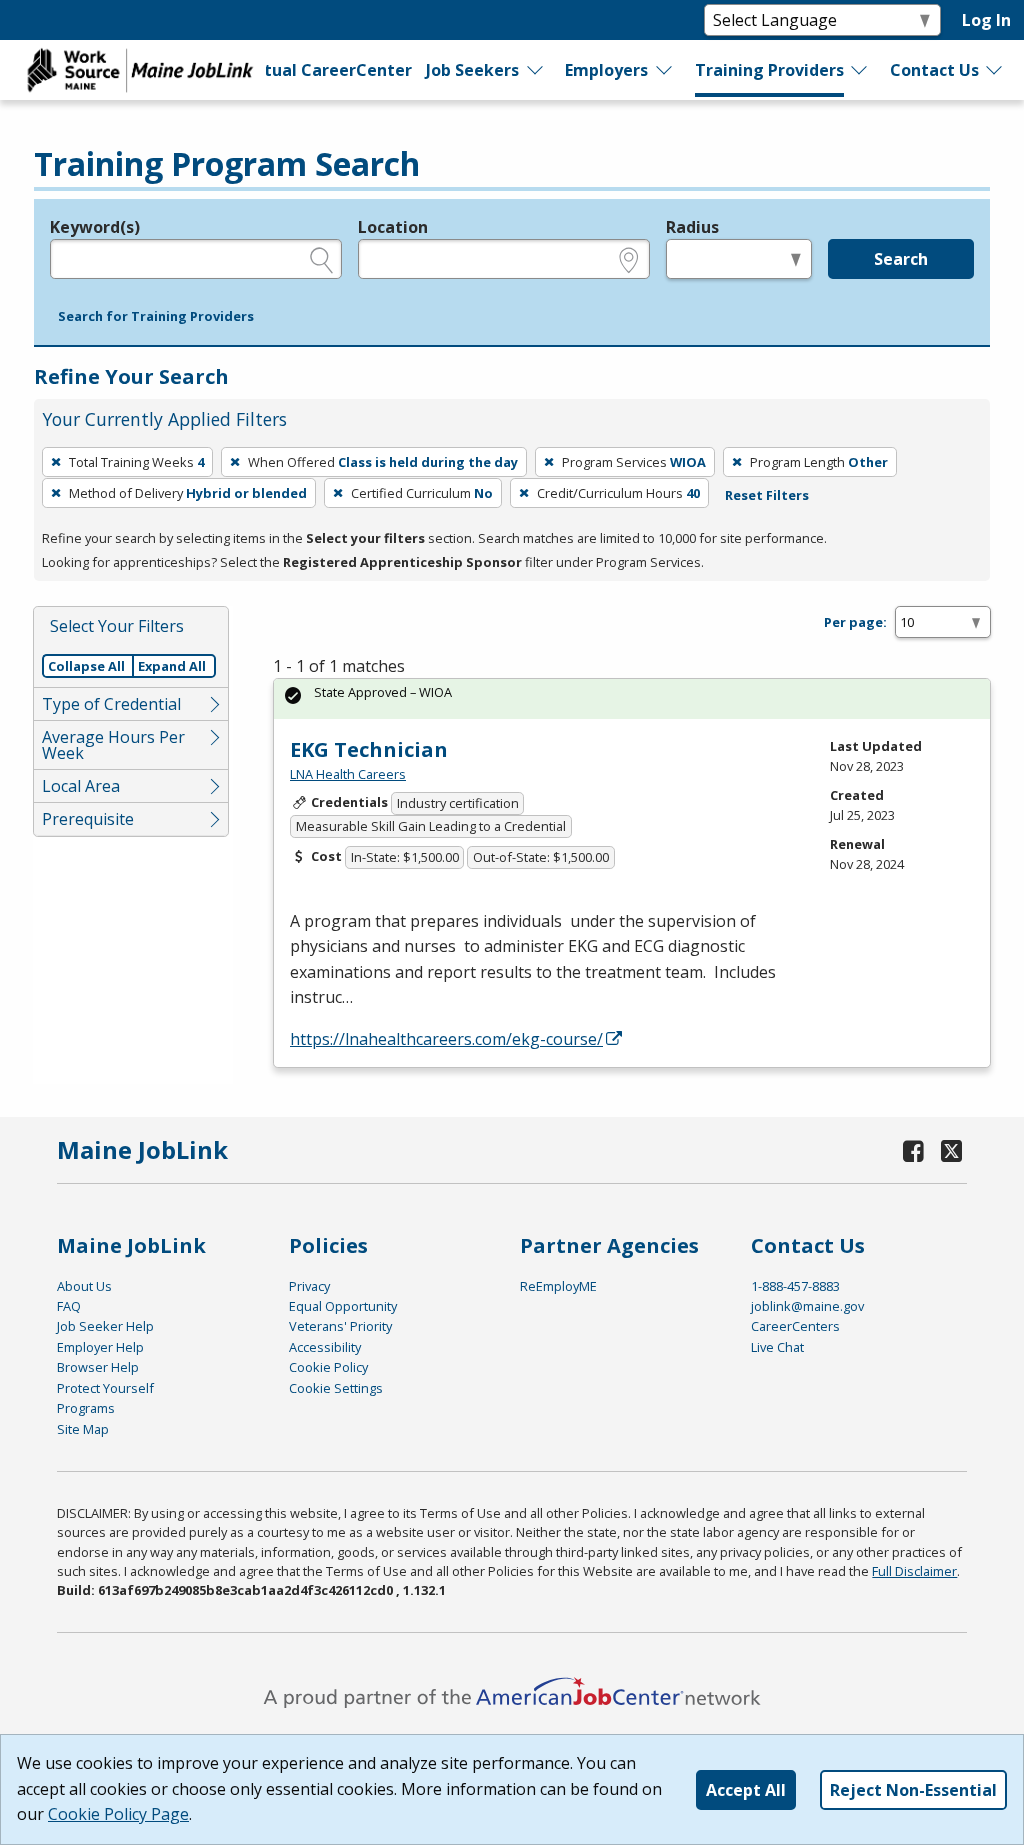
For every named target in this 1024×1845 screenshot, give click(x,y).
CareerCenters (795, 1326)
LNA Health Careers (348, 774)
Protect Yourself (105, 1388)
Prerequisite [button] (88, 819)
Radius (692, 227)
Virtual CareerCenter (325, 70)
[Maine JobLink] (141, 70)
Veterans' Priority (340, 1326)
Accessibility (325, 1347)
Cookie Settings (336, 1388)
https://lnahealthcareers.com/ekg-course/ (446, 1039)
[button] (156, 317)
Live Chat (777, 1347)
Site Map (83, 1429)
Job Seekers (472, 70)
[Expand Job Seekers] (536, 70)
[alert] (632, 698)
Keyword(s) (95, 227)
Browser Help (98, 1367)
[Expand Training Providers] (860, 70)
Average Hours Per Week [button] (113, 745)
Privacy (309, 1286)
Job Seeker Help (105, 1326)
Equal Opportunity (343, 1306)
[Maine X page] (951, 1150)
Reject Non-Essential (913, 1790)
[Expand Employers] (665, 70)
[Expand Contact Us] (995, 70)
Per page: (855, 622)
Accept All (746, 1790)
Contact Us (934, 70)
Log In (986, 20)
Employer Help (100, 1347)
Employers (606, 70)
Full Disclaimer (914, 1571)
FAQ (69, 1306)
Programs (86, 1408)
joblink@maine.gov (807, 1306)
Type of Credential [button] (111, 704)
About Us (84, 1286)
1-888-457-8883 (795, 1286)
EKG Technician (369, 749)
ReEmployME (558, 1286)
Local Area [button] (81, 786)
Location (393, 227)
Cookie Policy (328, 1367)
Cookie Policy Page (118, 1814)
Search (901, 259)
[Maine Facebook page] (913, 1150)
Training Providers (769, 70)
